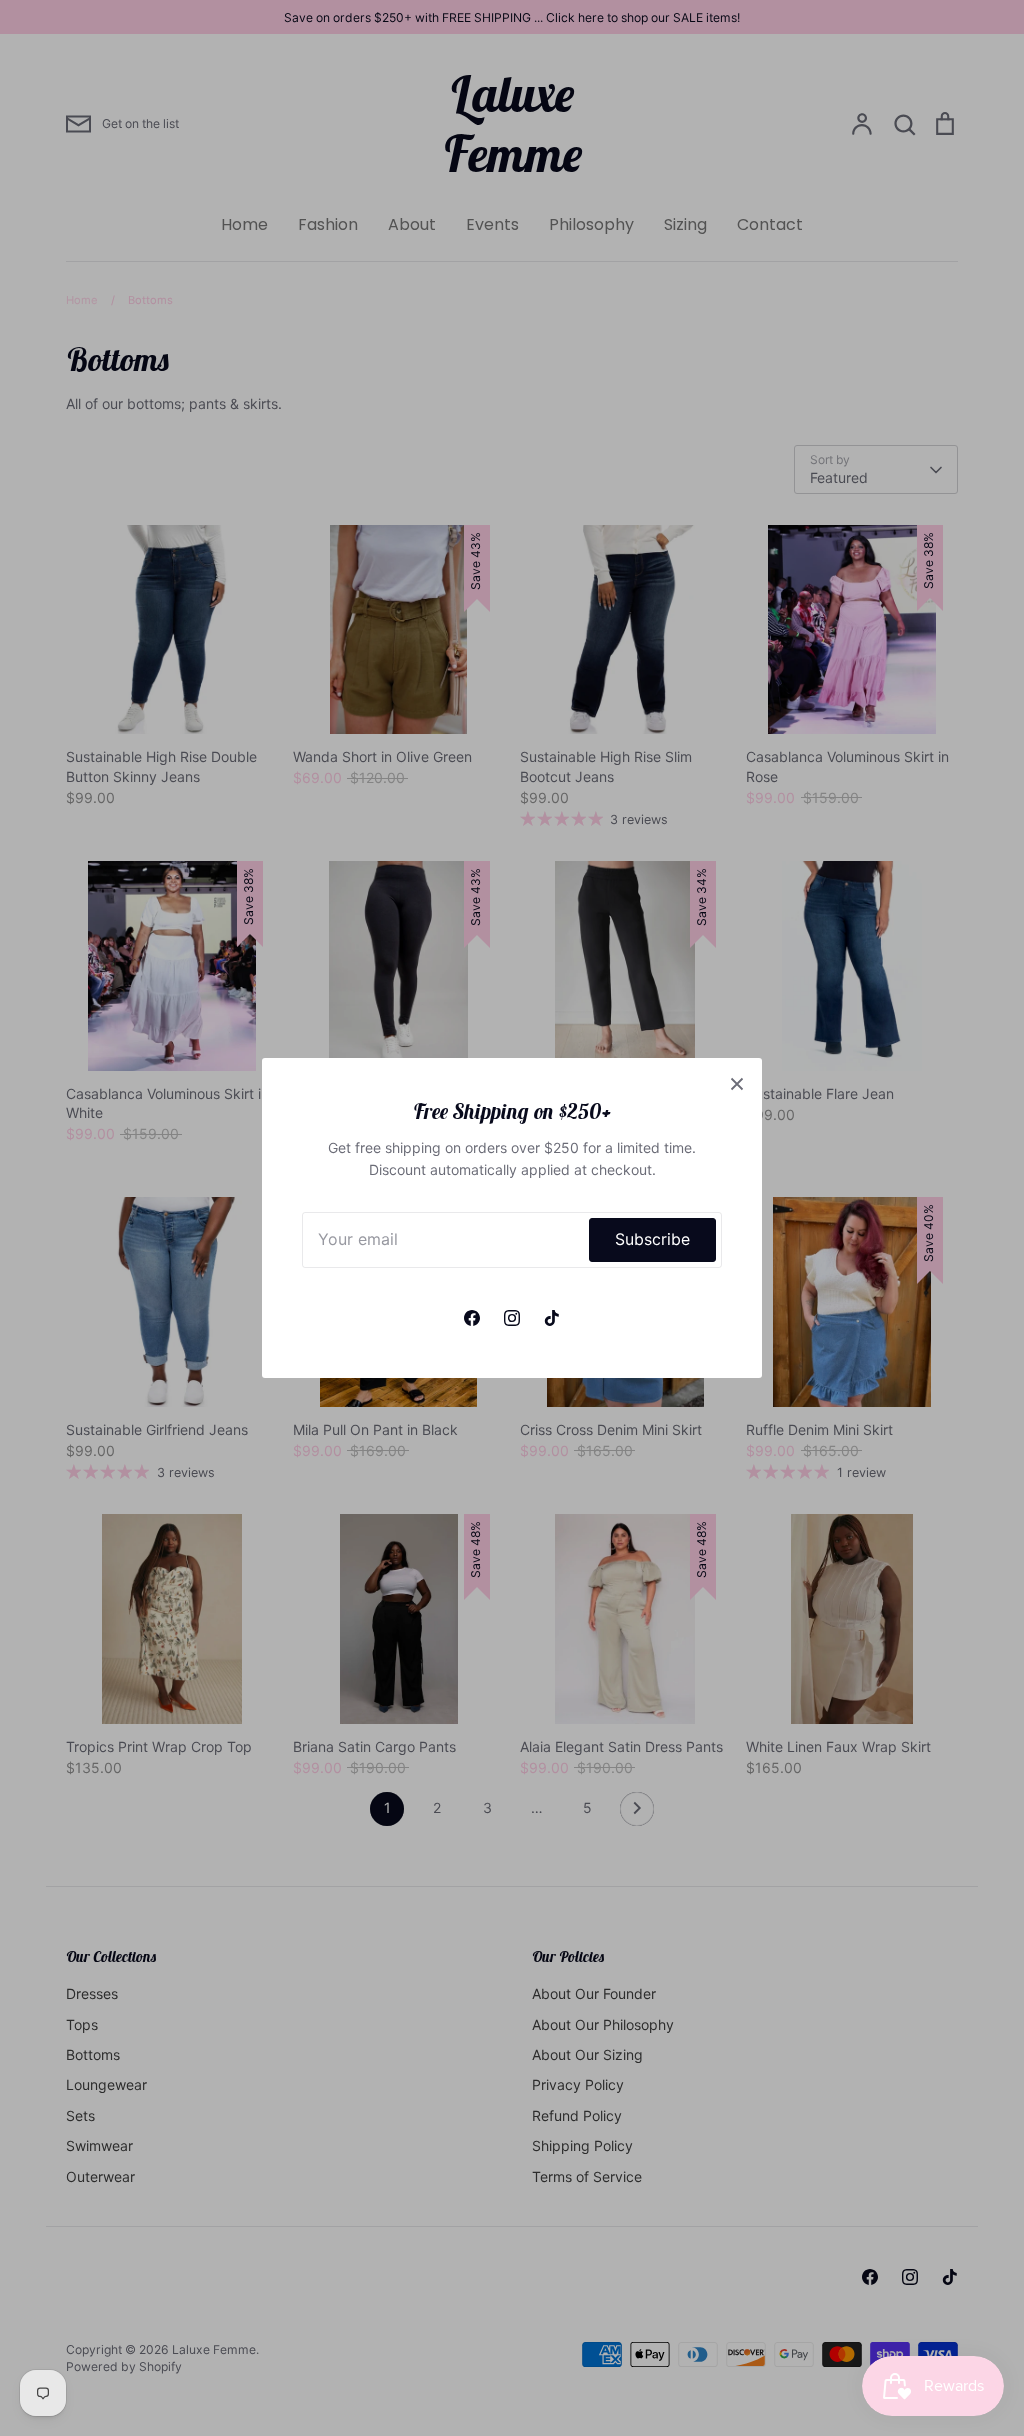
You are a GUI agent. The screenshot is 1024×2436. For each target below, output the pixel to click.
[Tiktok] (552, 1318)
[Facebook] (472, 1318)
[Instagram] (512, 1318)
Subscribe (652, 1239)
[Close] (737, 1083)
